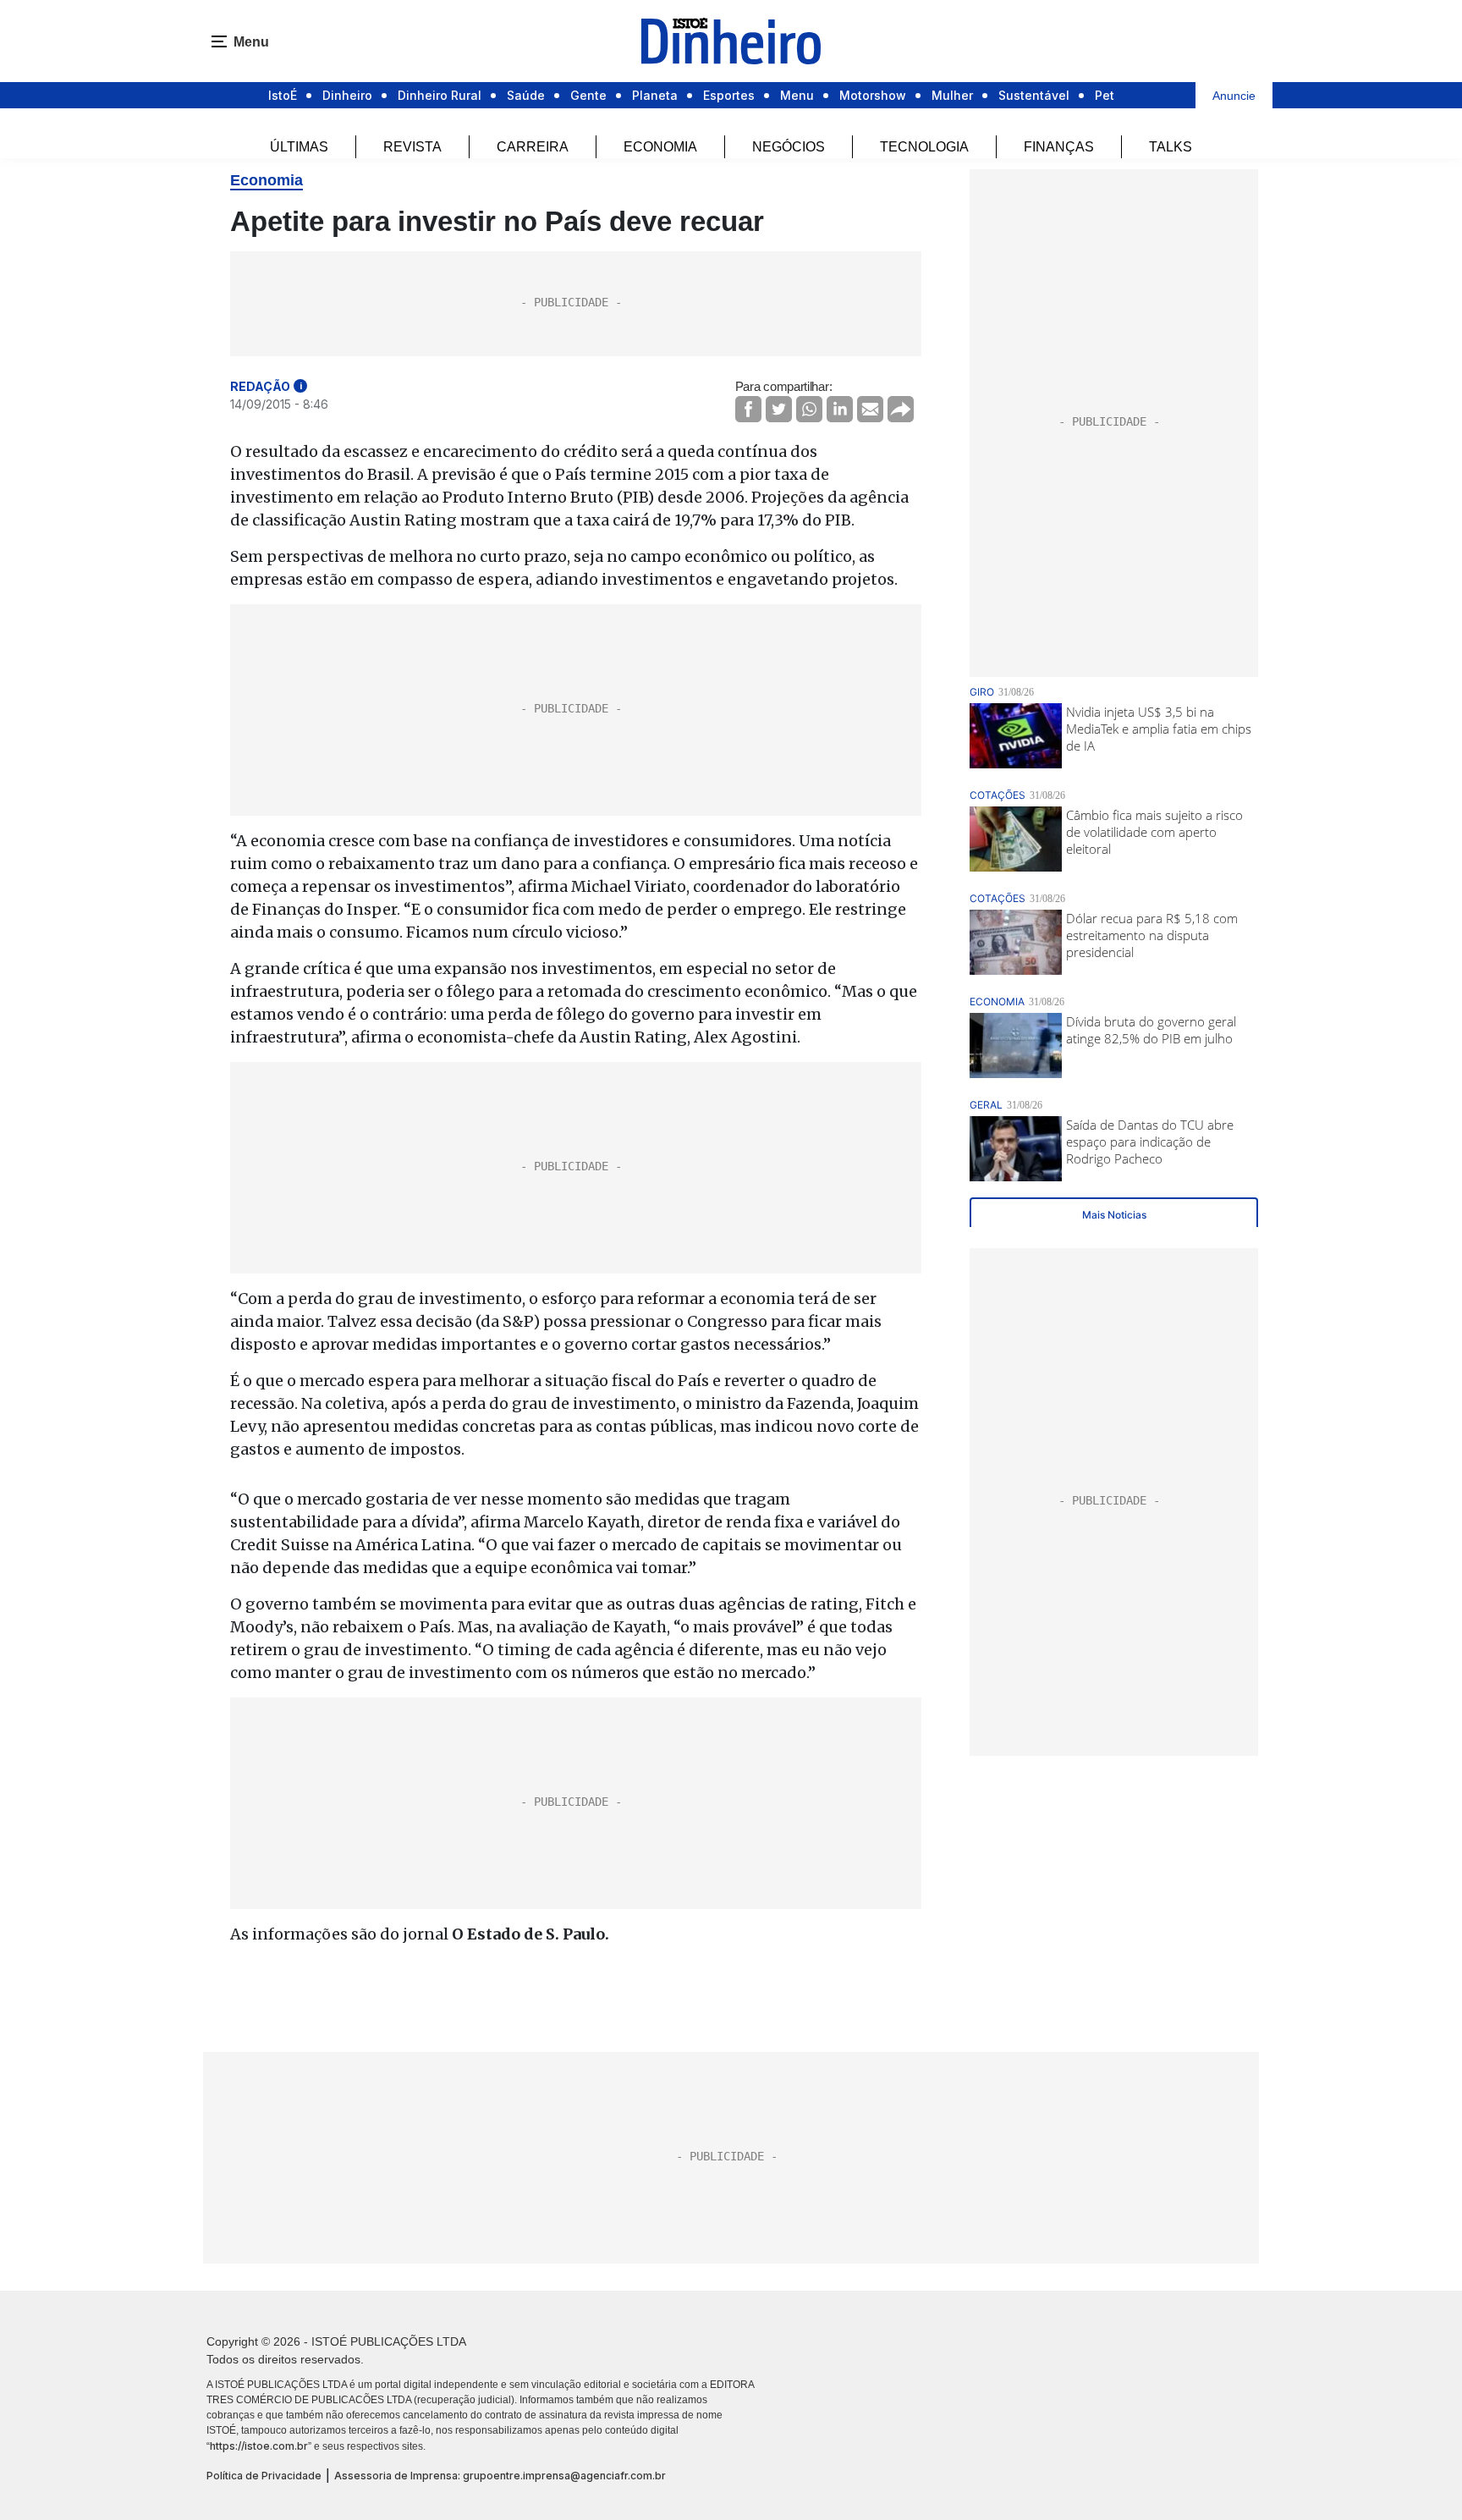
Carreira (533, 147)
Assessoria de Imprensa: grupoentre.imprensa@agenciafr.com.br (500, 2476)
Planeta (655, 95)
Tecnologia (924, 147)
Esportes (729, 95)
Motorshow (873, 95)
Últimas (299, 147)
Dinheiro (347, 95)
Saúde (526, 95)
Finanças (1059, 147)
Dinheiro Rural (440, 95)
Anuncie (1234, 96)
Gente (588, 95)
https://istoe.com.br (259, 2446)
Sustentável (1034, 95)
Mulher (952, 95)
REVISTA (412, 147)
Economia (660, 147)
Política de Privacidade (264, 2476)
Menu (797, 95)
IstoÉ (283, 95)
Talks (1171, 147)
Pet (1105, 95)
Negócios (789, 147)
